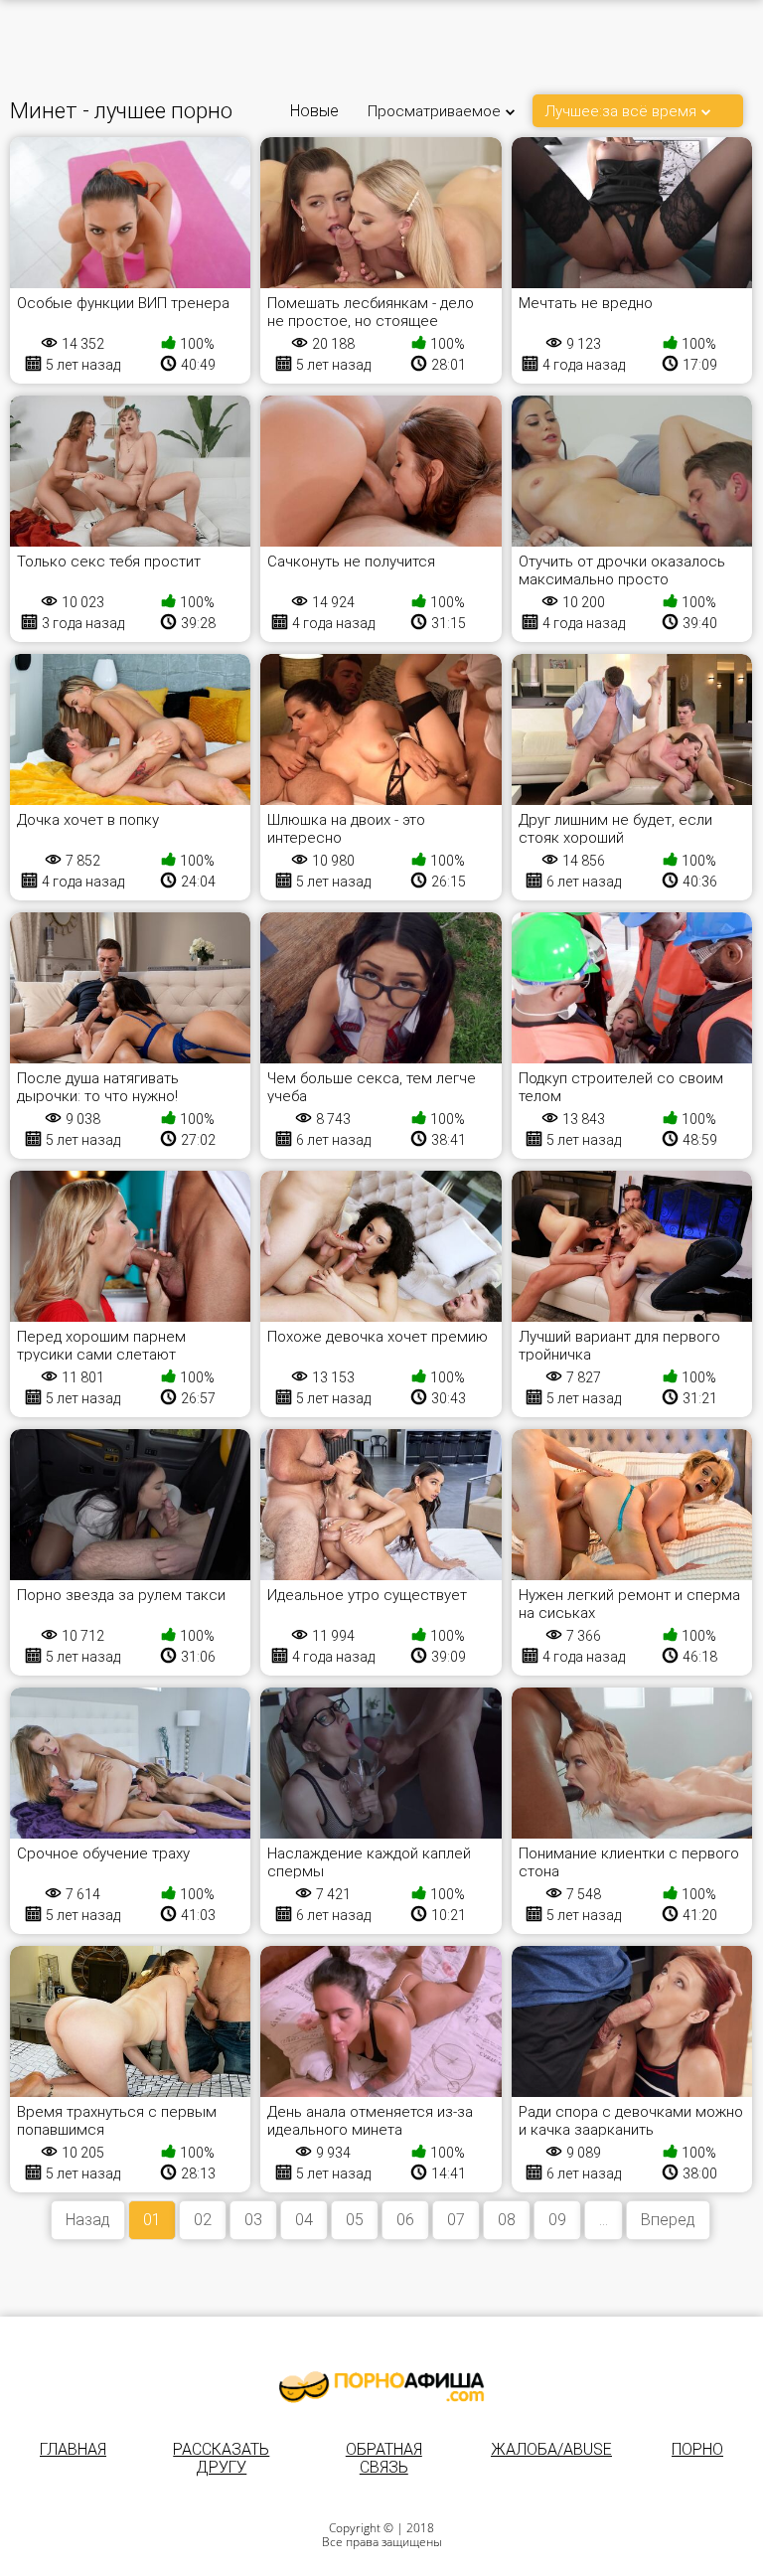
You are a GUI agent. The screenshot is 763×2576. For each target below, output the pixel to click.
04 (304, 2220)
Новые (314, 111)
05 (355, 2220)
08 (507, 2220)
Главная (73, 2449)
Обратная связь (384, 2458)
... (604, 2220)
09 (557, 2220)
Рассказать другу (221, 2458)
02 (203, 2220)
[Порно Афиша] (381, 2387)
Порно (697, 2449)
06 (405, 2220)
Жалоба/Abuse (551, 2449)
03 (253, 2220)
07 (456, 2220)
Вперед (668, 2220)
